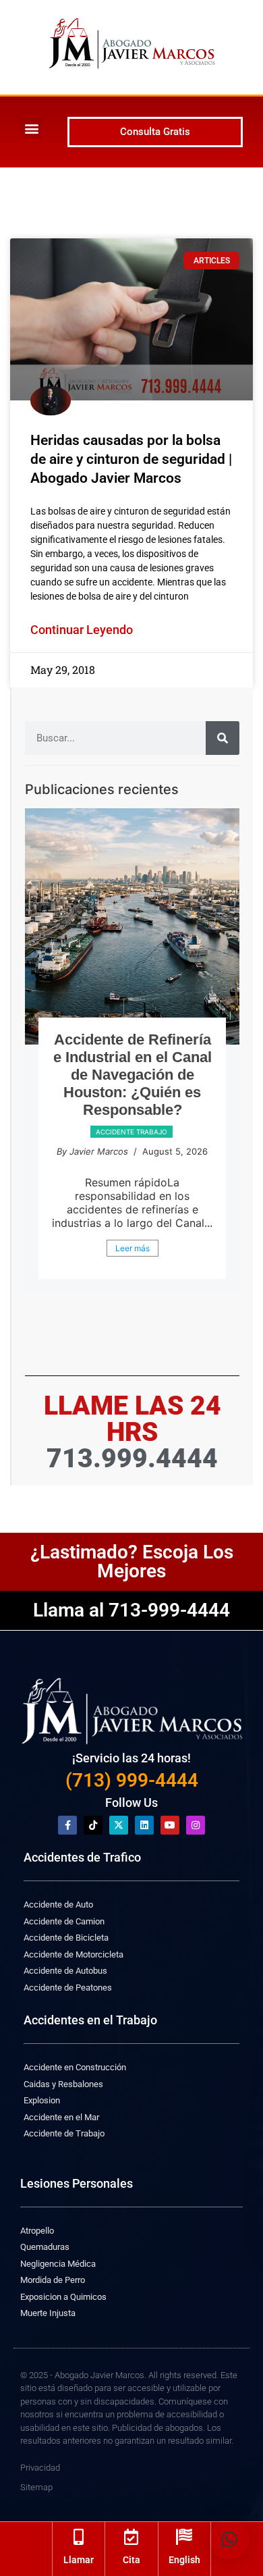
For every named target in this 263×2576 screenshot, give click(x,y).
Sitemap (36, 2487)
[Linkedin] (144, 1825)
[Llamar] (79, 2537)
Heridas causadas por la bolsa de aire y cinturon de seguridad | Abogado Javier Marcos (131, 459)
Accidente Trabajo (131, 1132)
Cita (131, 2560)
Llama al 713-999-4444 (131, 1610)
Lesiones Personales (77, 2183)
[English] (184, 2537)
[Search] (223, 738)
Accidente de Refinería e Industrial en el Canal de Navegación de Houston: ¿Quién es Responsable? (133, 1075)
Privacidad (40, 2468)
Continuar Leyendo (82, 630)
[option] (132, 1050)
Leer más (133, 1248)
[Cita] (131, 2537)
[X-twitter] (119, 1825)
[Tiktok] (93, 1825)
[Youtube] (170, 1825)
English (184, 2560)
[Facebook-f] (67, 1825)
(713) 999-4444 (132, 1780)
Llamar (79, 2560)
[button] (31, 128)
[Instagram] (196, 1825)
